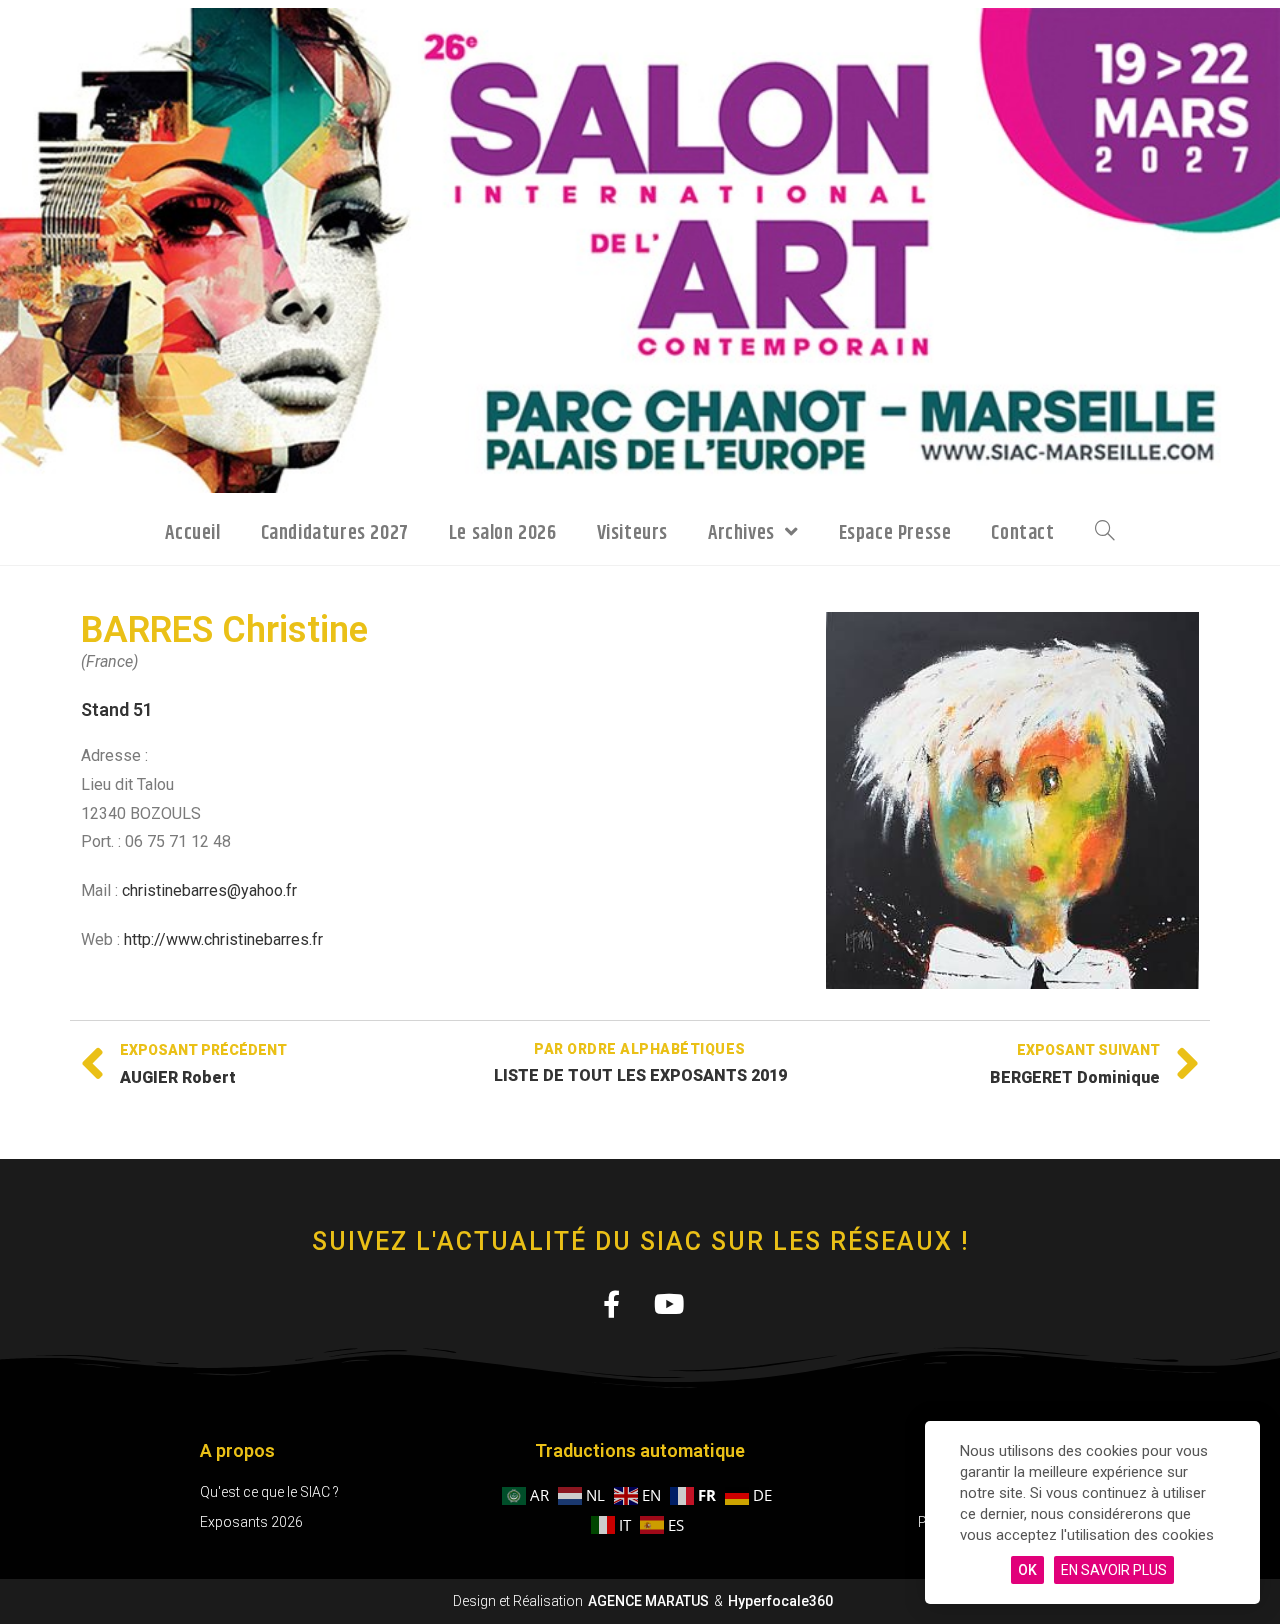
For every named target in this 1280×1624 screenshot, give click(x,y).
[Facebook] (611, 1303)
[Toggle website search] (1105, 532)
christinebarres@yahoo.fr (209, 890)
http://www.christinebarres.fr (223, 939)
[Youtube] (669, 1303)
